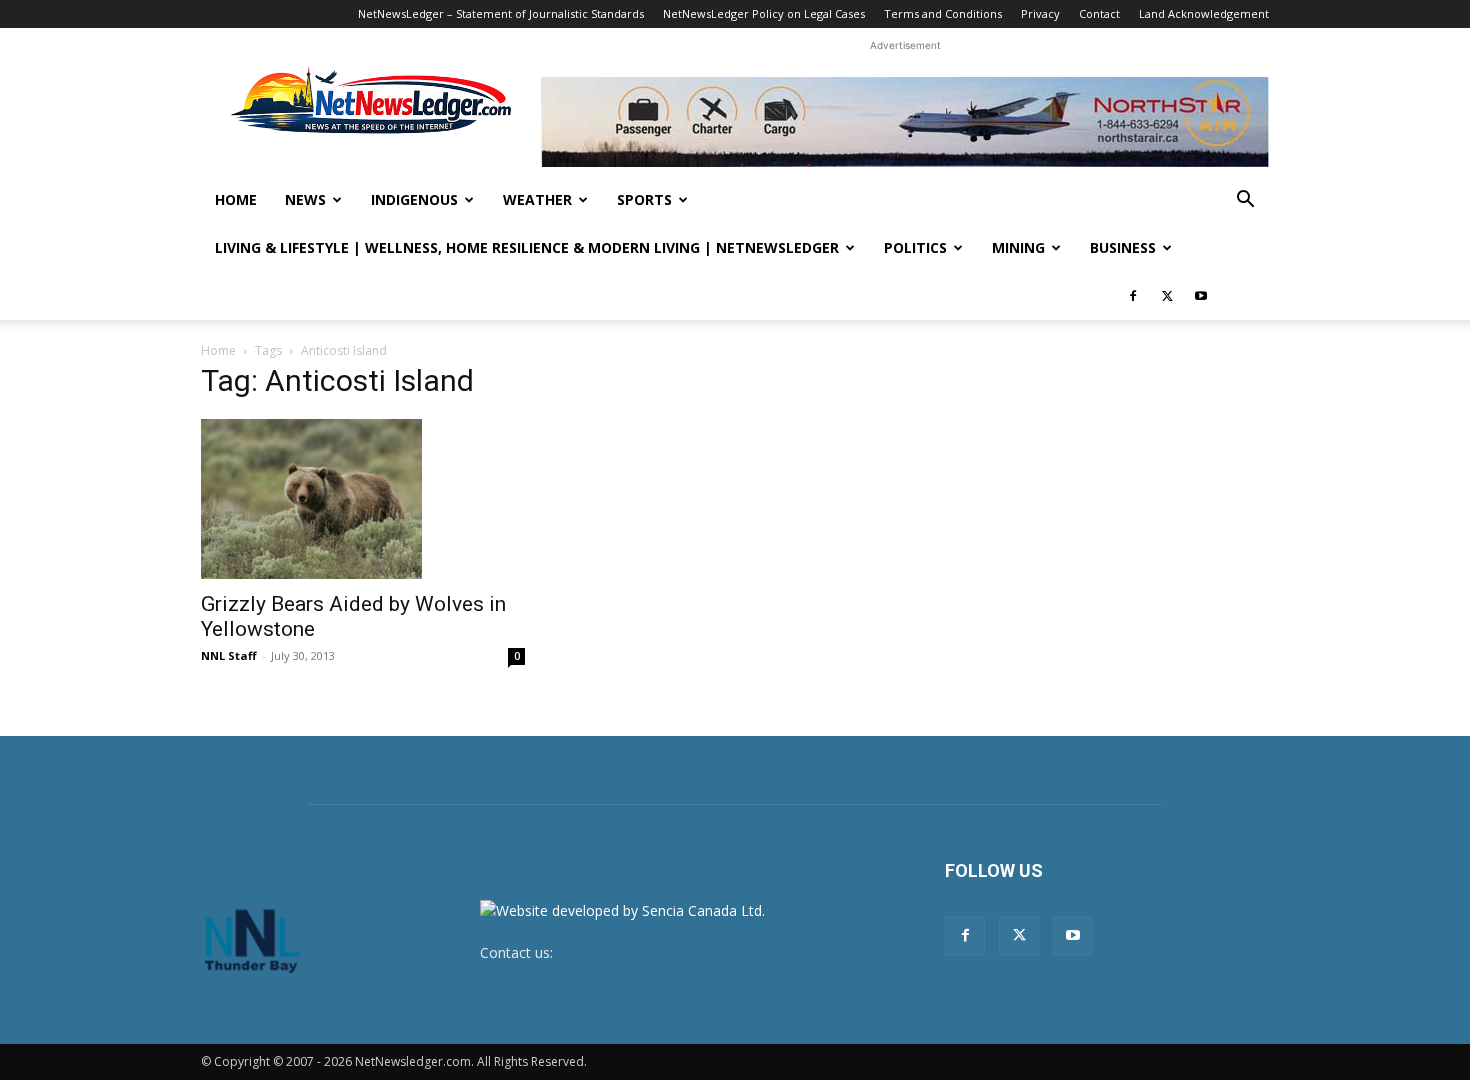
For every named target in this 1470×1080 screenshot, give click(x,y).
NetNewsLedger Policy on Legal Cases (764, 13)
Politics (915, 247)
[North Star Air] (905, 122)
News (305, 199)
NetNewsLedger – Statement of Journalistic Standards (501, 13)
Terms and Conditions (943, 13)
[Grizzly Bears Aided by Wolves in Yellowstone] (363, 499)
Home (236, 199)
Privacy (1040, 13)
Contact (1099, 13)
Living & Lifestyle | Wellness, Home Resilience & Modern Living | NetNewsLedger (527, 247)
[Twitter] (1167, 296)
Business (1123, 247)
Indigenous (414, 199)
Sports (644, 199)
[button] (1245, 201)
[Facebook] (1133, 296)
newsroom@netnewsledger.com (662, 952)
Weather (537, 199)
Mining (1018, 247)
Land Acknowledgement (1204, 13)
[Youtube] (1201, 296)
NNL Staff (229, 655)
